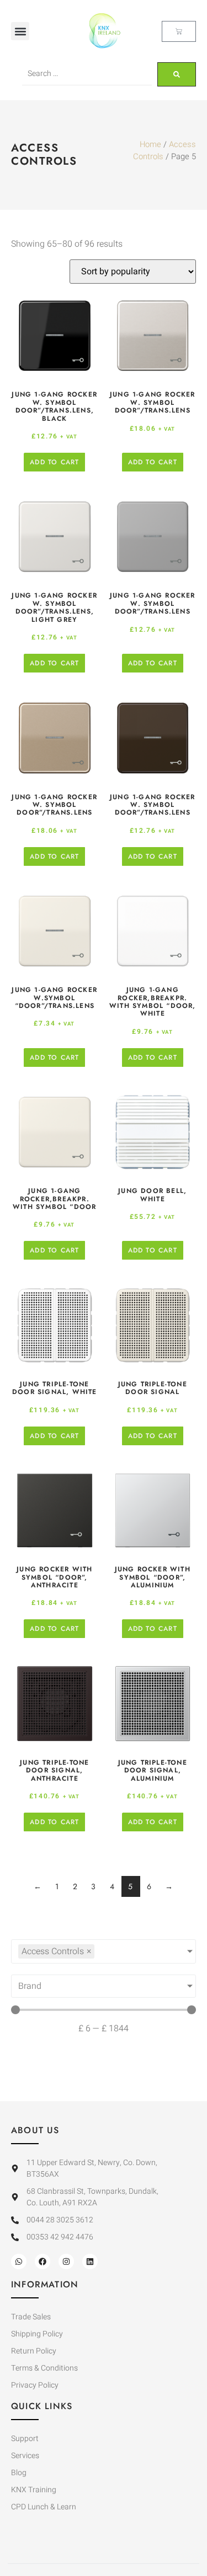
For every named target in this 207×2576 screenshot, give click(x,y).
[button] (20, 31)
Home (150, 145)
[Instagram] (66, 2262)
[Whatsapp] (19, 2262)
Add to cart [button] (54, 462)
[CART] (179, 31)
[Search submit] (177, 74)
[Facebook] (43, 2262)
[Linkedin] (90, 2262)
